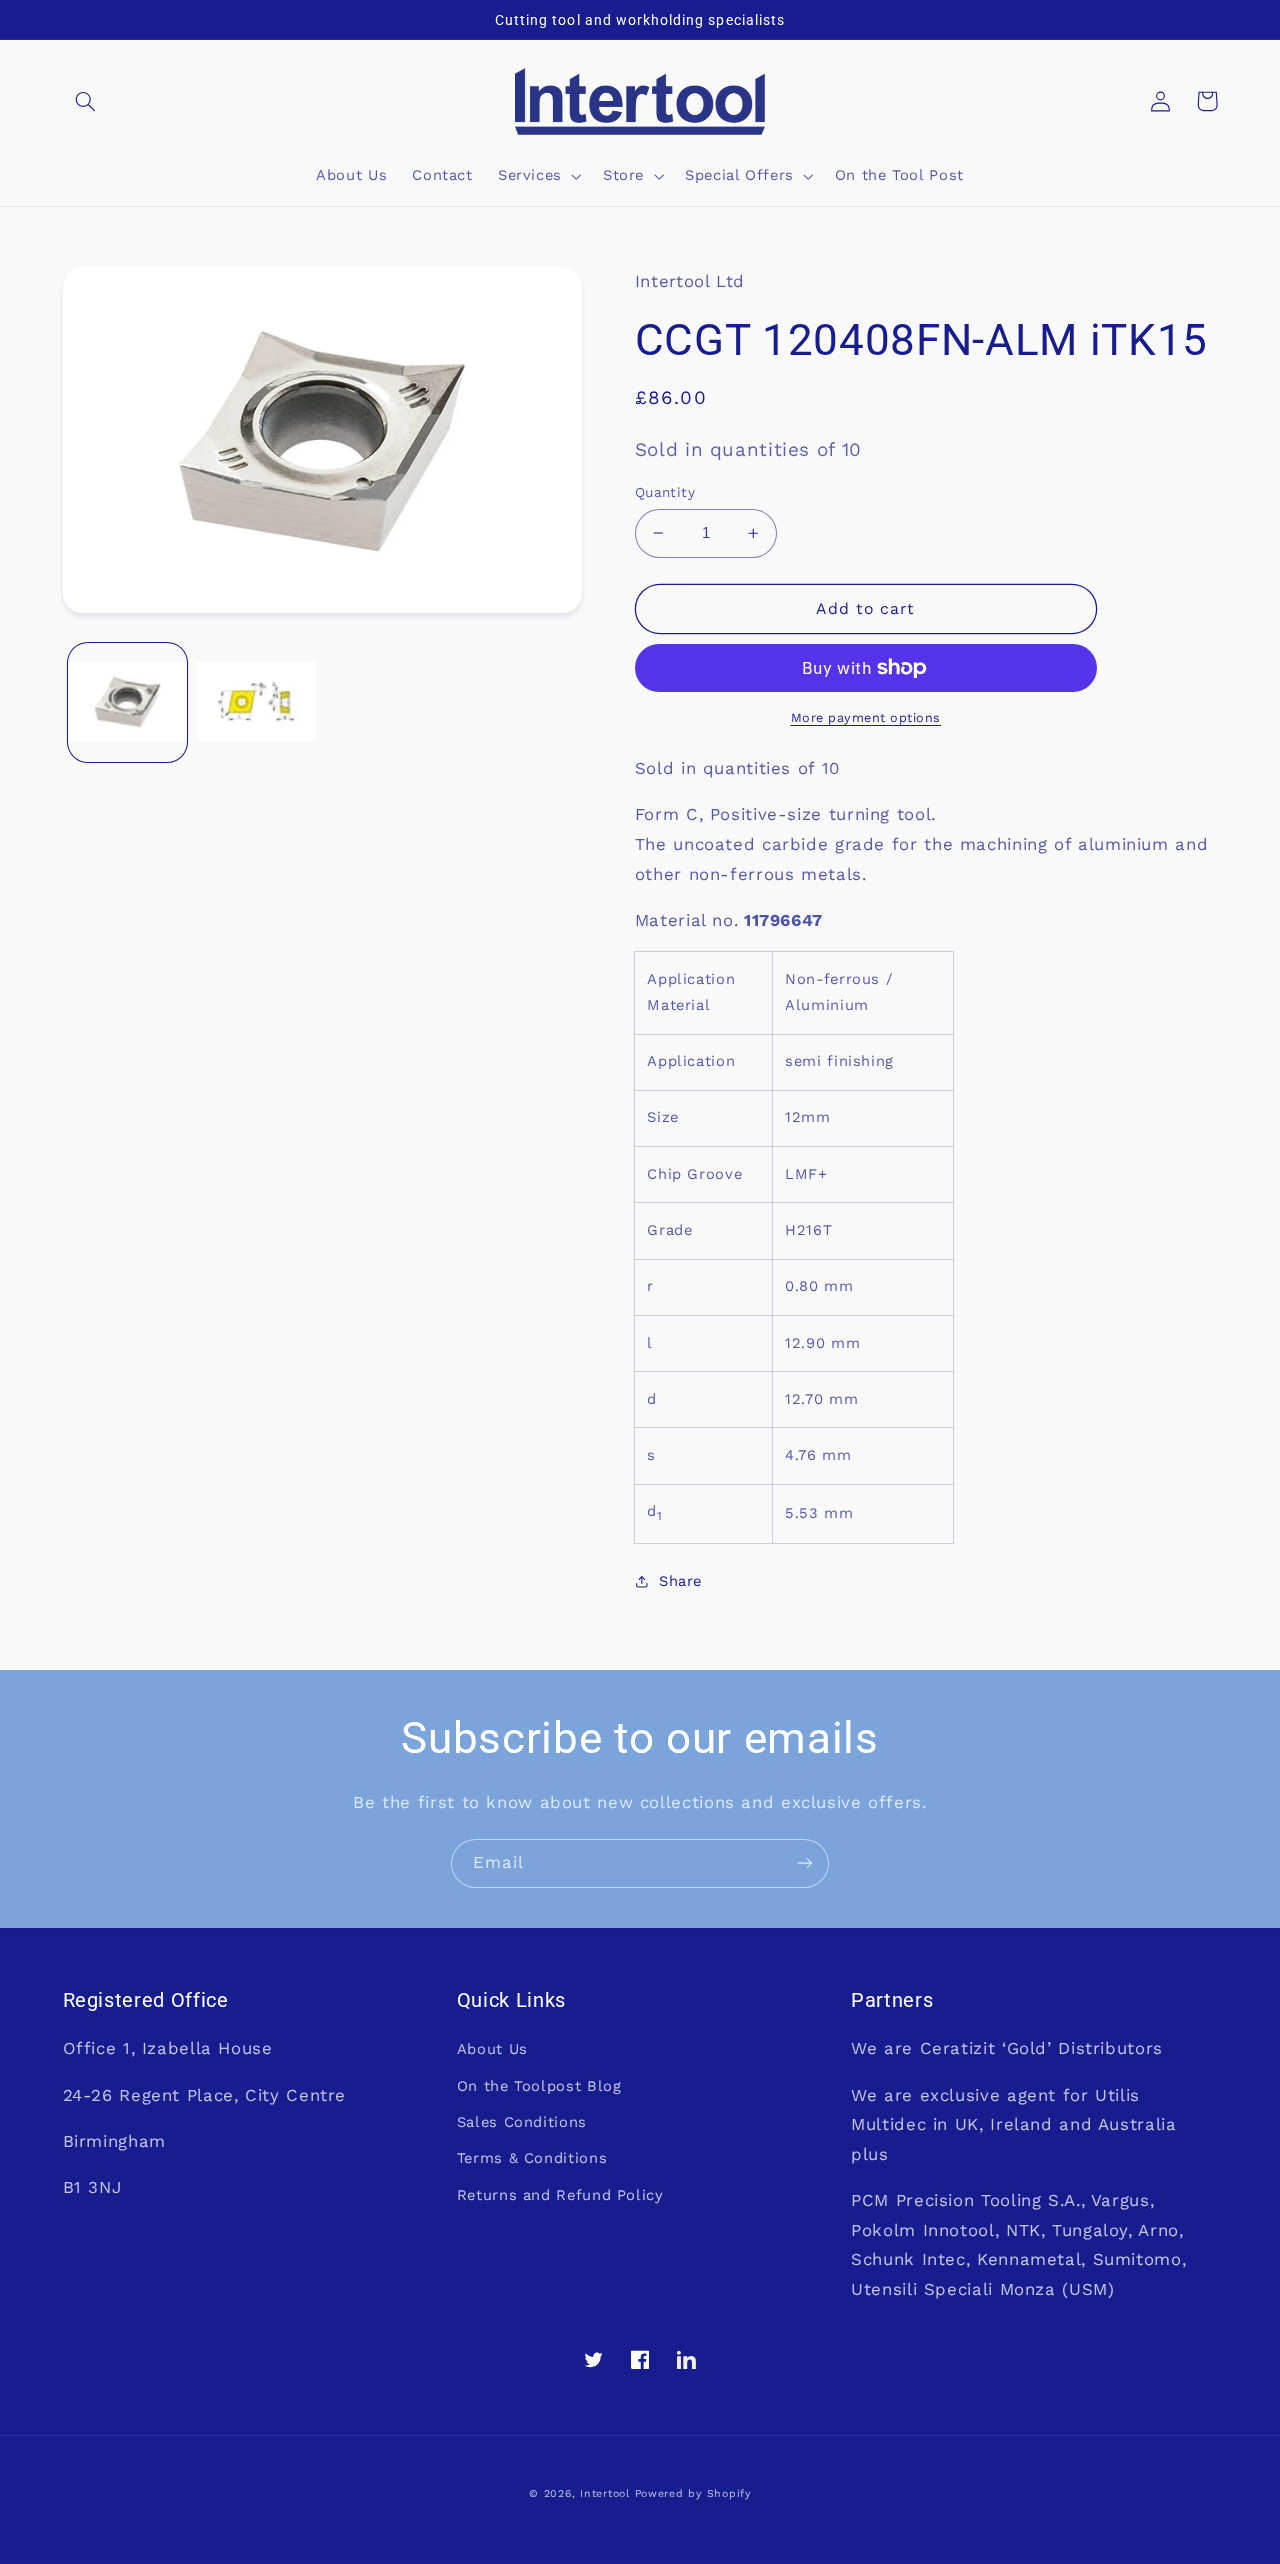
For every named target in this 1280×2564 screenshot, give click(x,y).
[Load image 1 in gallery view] (127, 702)
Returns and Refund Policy (560, 2195)
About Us (492, 2049)
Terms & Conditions (532, 2158)
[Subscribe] (805, 1863)
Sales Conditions (522, 2122)
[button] (86, 101)
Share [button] (680, 1581)
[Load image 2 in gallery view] (256, 702)
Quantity (665, 492)
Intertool (605, 2493)
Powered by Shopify (693, 2493)
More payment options (866, 717)
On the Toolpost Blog (539, 2086)
